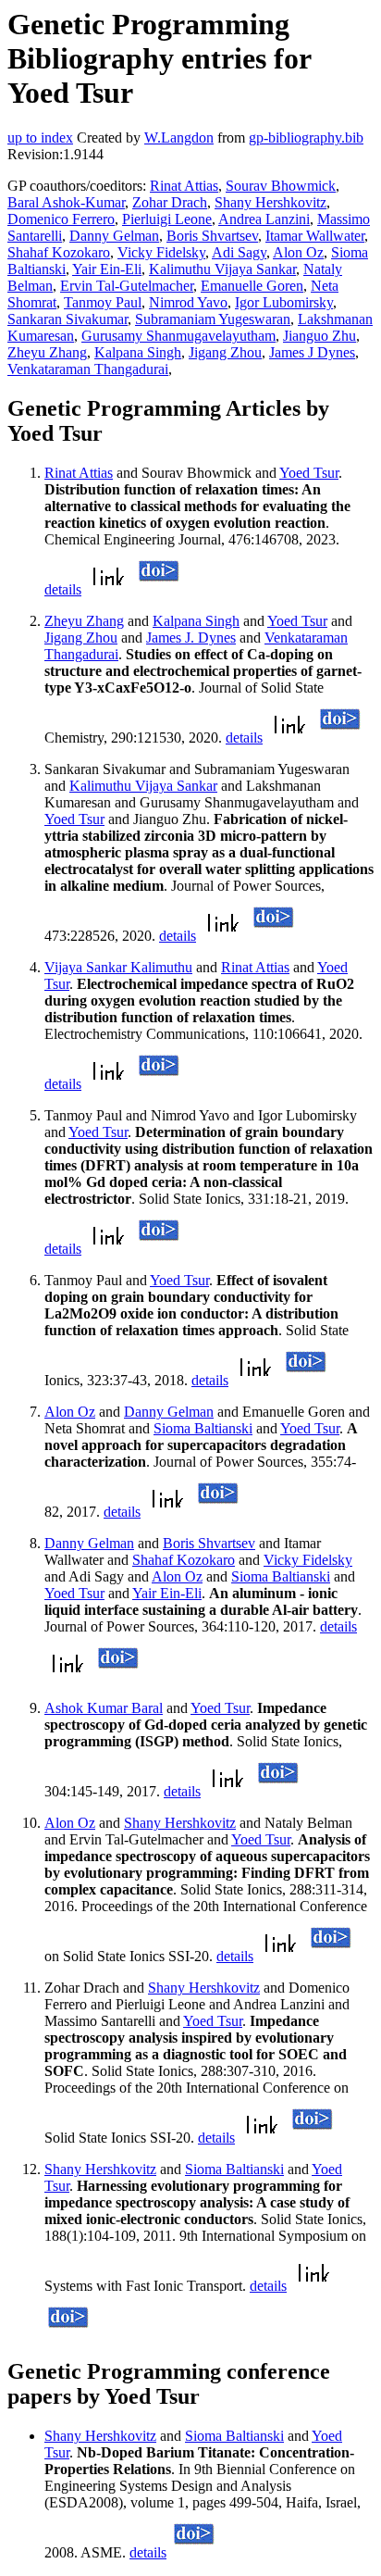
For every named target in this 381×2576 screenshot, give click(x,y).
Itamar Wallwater (315, 236)
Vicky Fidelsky (161, 252)
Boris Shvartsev (212, 236)
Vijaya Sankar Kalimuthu (118, 967)
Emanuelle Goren (252, 286)
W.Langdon (179, 138)
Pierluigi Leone (167, 219)
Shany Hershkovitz (270, 202)
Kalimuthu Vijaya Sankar (222, 269)
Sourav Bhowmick (281, 186)
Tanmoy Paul (103, 302)
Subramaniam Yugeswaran (213, 319)
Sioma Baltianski (203, 1428)
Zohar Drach (170, 202)
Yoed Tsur (309, 473)
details (63, 589)
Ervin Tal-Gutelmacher (127, 286)
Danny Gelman (114, 236)
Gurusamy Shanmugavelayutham (178, 336)
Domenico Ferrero (61, 219)
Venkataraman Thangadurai (88, 369)
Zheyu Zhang (47, 352)
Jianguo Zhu (320, 336)
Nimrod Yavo (188, 302)
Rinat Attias (184, 186)
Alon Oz (298, 252)
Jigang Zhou (225, 352)
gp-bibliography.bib (306, 138)
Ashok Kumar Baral (104, 1708)
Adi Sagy (239, 252)
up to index (40, 138)
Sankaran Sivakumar (68, 319)
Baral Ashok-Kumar (66, 202)
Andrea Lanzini (264, 219)
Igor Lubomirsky (284, 302)
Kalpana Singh (138, 352)
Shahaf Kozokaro (59, 252)
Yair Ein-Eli (107, 269)
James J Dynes (312, 352)
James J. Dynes (191, 638)
